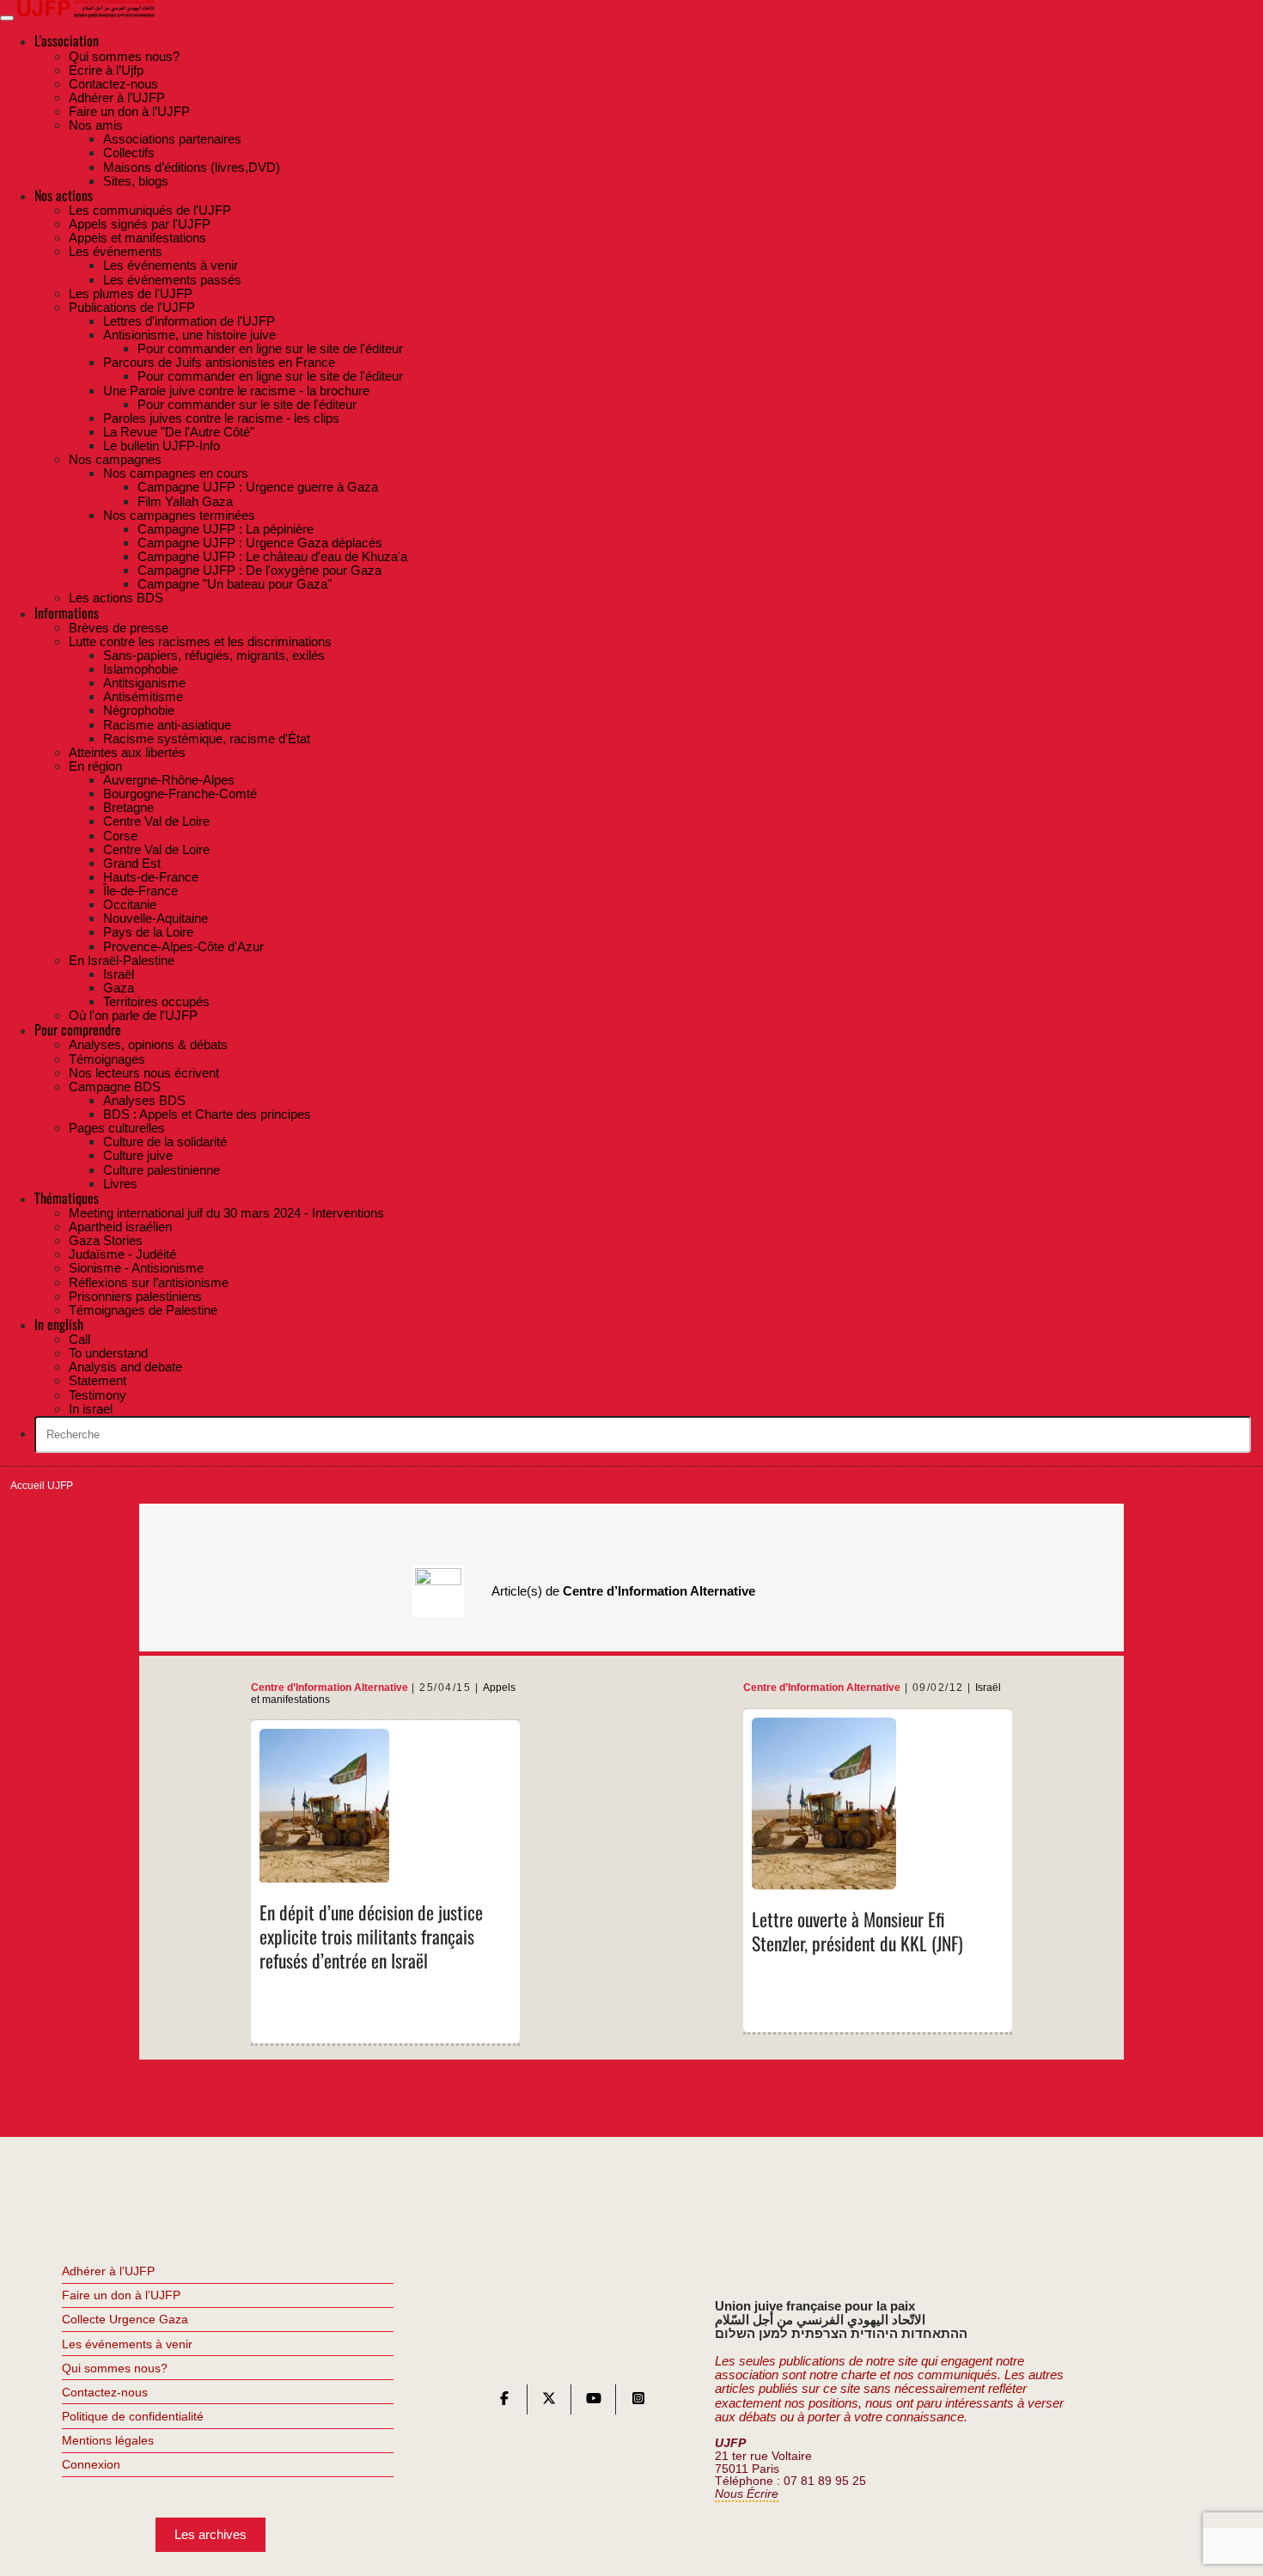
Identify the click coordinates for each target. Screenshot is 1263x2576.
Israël (988, 1688)
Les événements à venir (127, 2344)
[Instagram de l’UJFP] (638, 2402)
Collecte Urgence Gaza (125, 2319)
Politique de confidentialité (133, 2416)
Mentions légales (108, 2440)
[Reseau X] (549, 2402)
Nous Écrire (747, 2494)
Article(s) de (623, 1591)
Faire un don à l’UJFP (121, 2295)
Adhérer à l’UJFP (108, 2271)
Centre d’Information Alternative (329, 1688)
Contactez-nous (105, 2392)
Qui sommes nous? (115, 2368)
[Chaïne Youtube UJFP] (594, 2402)
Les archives (210, 2534)
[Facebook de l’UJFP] (504, 2402)
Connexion (91, 2464)
